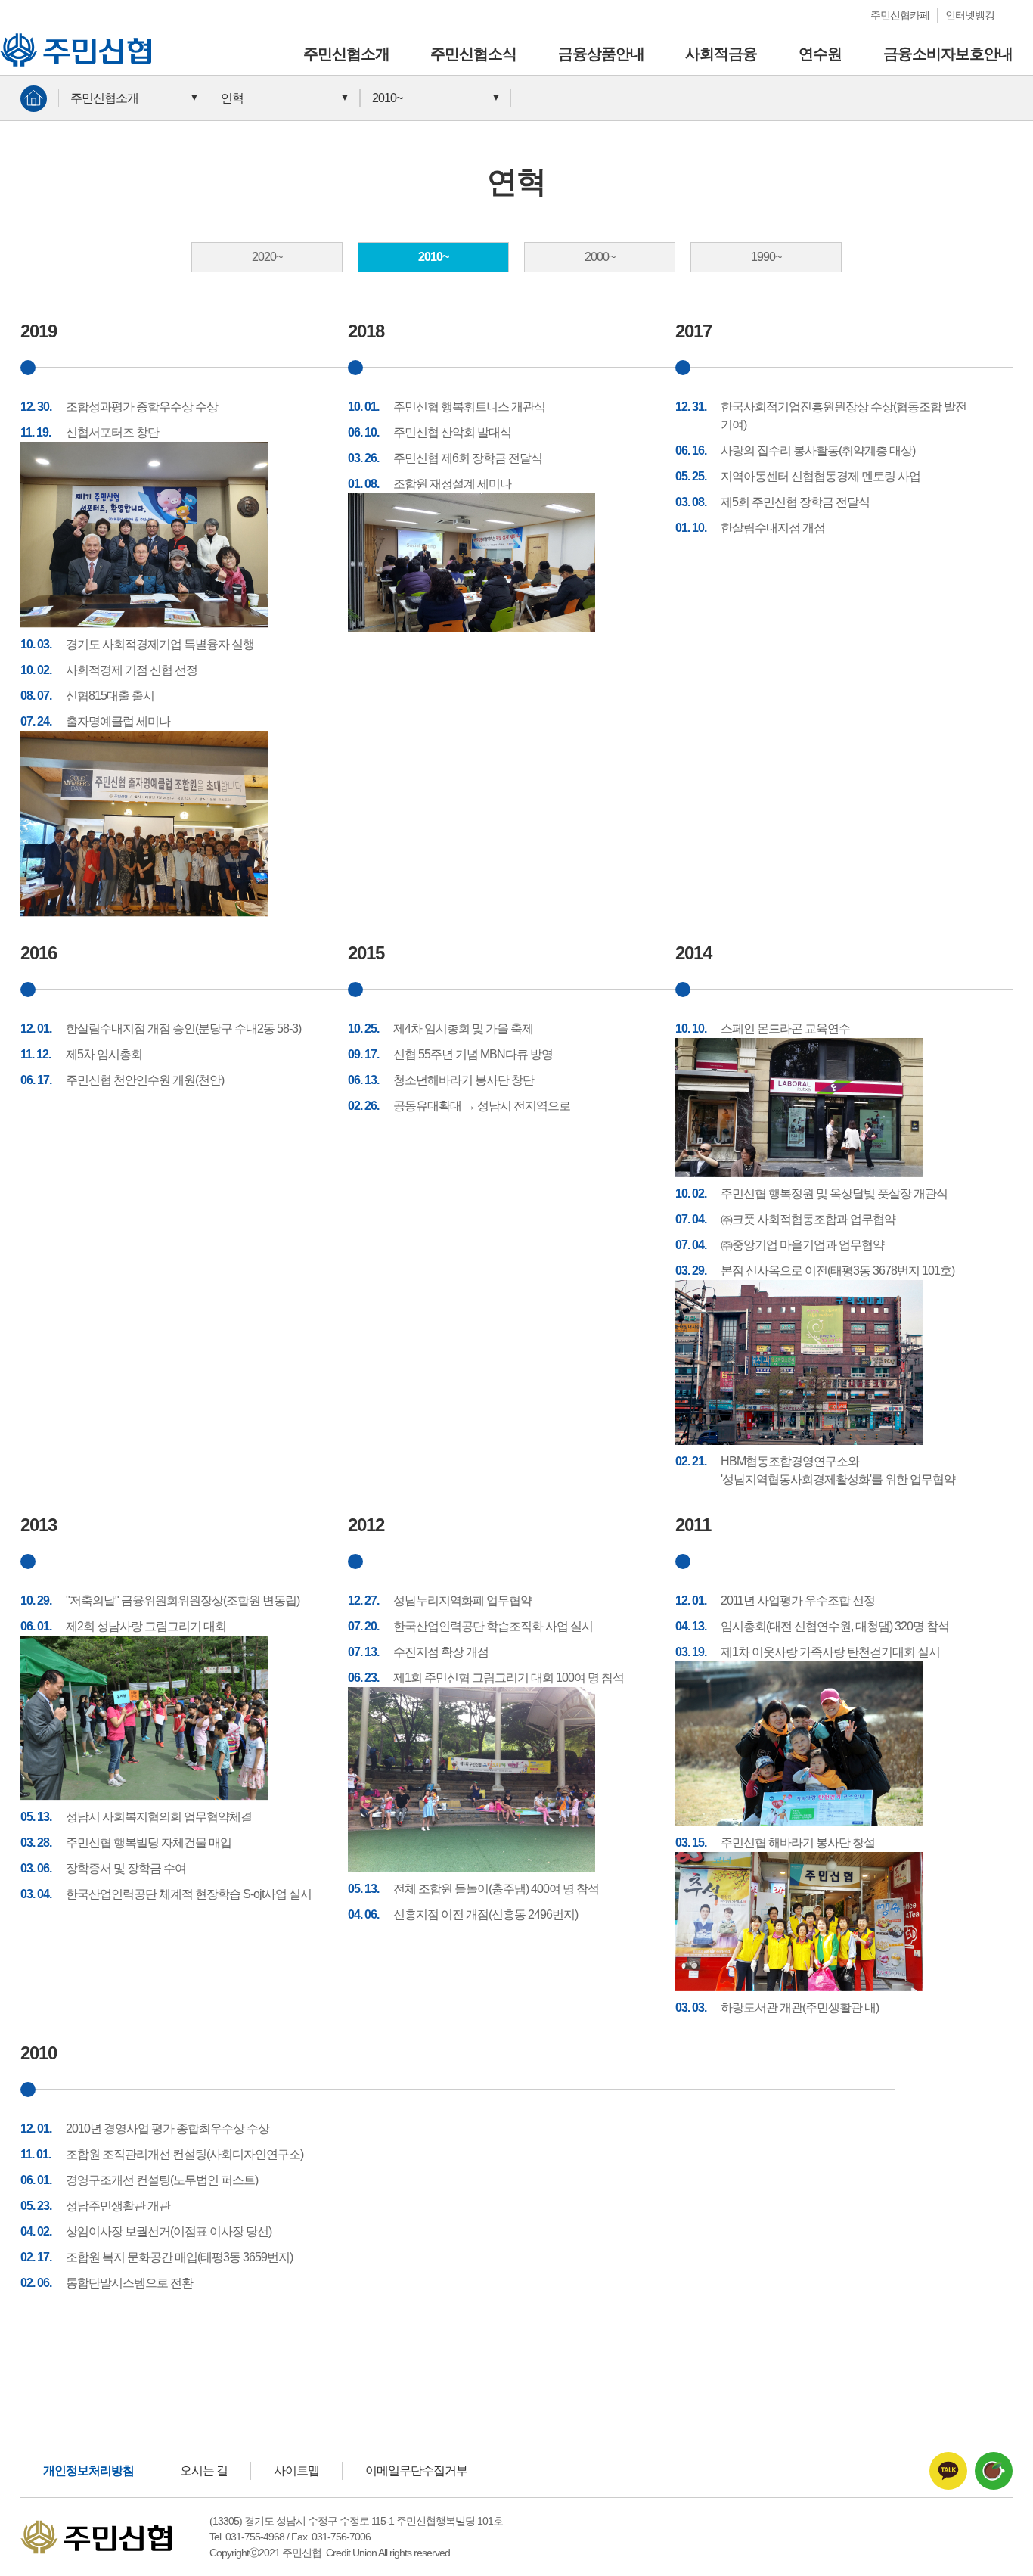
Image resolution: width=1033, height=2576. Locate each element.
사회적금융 (721, 54)
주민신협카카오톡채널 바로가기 (948, 2471)
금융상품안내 (601, 54)
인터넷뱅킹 (970, 15)
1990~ (766, 257)
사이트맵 (296, 2470)
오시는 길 (204, 2470)
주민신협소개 (346, 54)
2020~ (267, 257)
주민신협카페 (900, 15)
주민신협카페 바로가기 (994, 2471)
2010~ (387, 98)
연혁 (232, 98)
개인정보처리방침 (88, 2470)
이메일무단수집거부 (416, 2470)
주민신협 (23, 40)
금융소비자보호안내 (948, 54)
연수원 (820, 54)
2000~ (600, 257)
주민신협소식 (473, 54)
